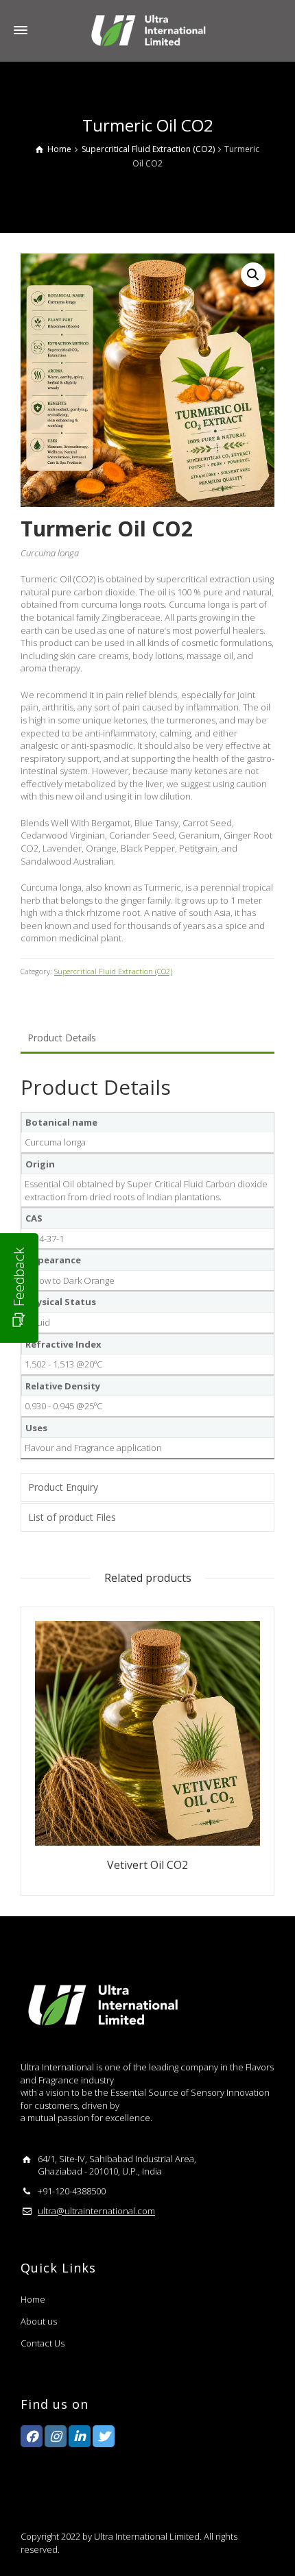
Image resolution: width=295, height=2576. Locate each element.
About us (39, 2321)
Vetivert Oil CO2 (147, 1865)
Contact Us (43, 2343)
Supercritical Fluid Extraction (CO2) (113, 971)
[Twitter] (104, 2436)
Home (33, 2299)
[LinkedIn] (80, 2436)
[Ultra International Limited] (147, 29)
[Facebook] (32, 2436)
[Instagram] (56, 2436)
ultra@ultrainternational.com (96, 2211)
